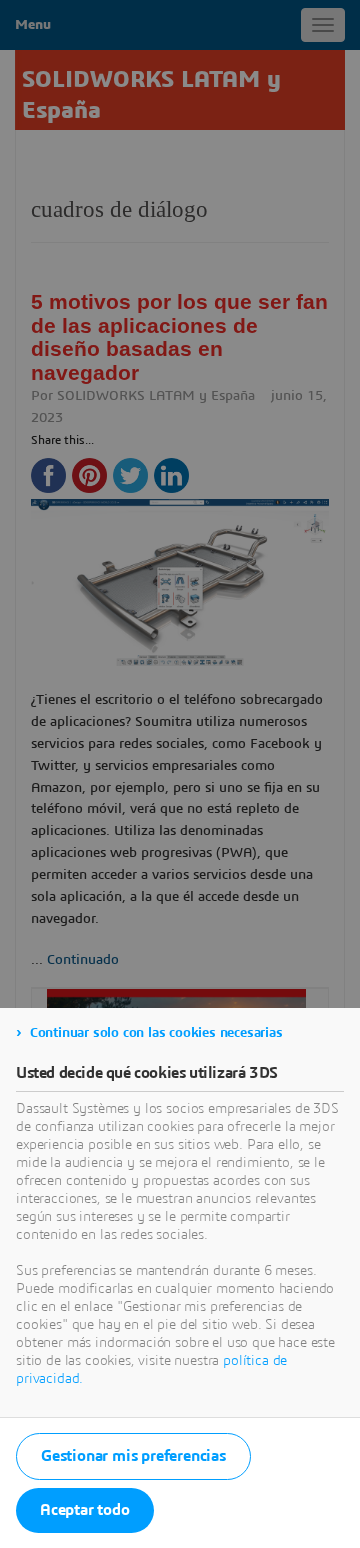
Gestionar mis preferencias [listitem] (133, 1456)
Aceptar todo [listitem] (85, 1510)
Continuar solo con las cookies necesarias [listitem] (156, 1033)
